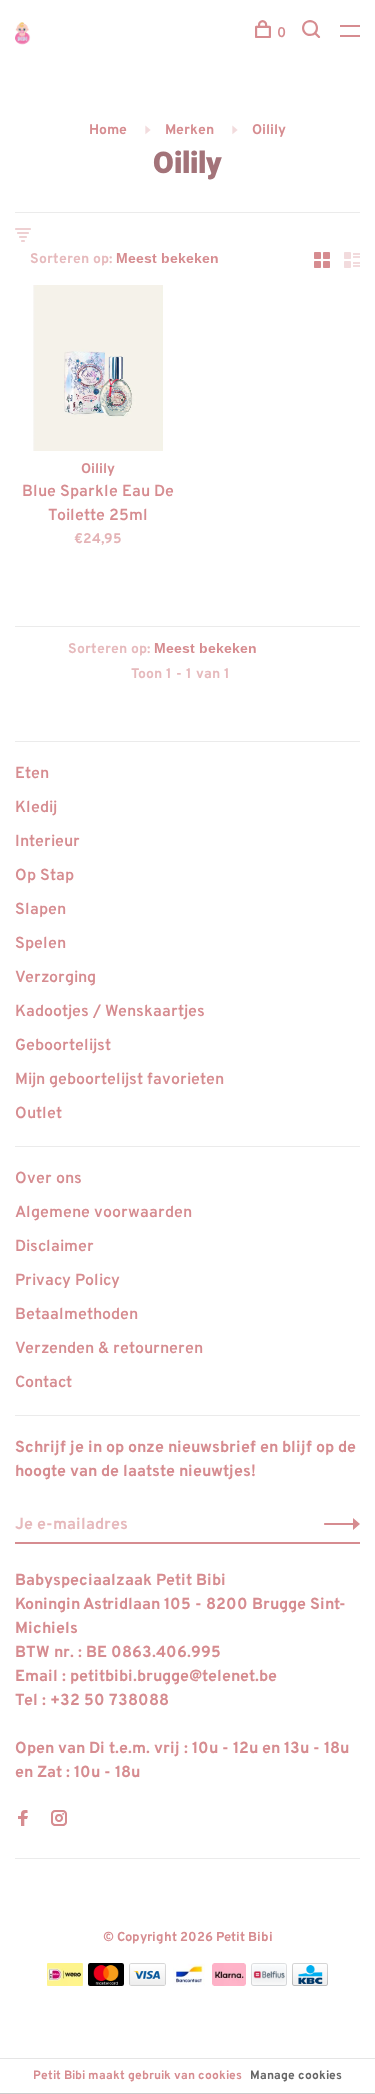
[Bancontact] (189, 1982)
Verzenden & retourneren (109, 1349)
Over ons (48, 1179)
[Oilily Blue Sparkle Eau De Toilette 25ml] (98, 372)
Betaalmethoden (76, 1315)
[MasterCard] (106, 1982)
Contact (43, 1383)
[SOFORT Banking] (229, 1982)
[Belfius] (269, 1982)
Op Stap (44, 876)
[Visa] (147, 1982)
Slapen (40, 910)
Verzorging (55, 978)
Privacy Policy (67, 1281)
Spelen (40, 944)
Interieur (47, 842)
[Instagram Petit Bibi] (59, 1821)
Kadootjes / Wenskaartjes (110, 1012)
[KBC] (310, 1982)
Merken (189, 130)
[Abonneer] (336, 1525)
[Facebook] (23, 1821)
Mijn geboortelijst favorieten (119, 1080)
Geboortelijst (63, 1046)
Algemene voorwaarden (103, 1213)
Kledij (36, 808)
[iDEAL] (65, 1982)
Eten (32, 774)
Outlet (38, 1114)
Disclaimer (54, 1247)
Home (108, 130)
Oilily (269, 130)
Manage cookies (296, 2076)
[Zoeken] (313, 33)
